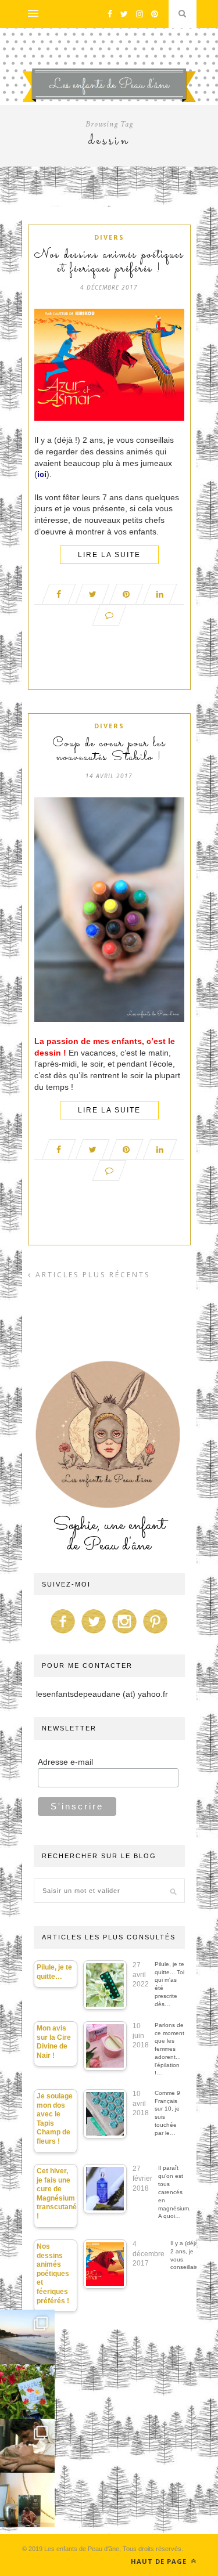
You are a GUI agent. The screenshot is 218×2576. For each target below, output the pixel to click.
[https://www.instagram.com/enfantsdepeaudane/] (124, 1634)
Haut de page (160, 2561)
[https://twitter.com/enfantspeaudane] (94, 1634)
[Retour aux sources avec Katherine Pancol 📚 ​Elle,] (27, 2391)
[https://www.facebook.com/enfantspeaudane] (63, 1634)
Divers (109, 237)
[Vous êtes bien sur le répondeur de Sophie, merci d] (27, 2337)
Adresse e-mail (65, 1762)
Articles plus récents (91, 1275)
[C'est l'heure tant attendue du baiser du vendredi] (27, 2446)
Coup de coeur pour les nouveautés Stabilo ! (109, 751)
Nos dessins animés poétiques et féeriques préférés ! (109, 262)
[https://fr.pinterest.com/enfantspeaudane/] (155, 1634)
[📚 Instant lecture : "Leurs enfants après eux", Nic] (27, 2500)
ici (42, 474)
